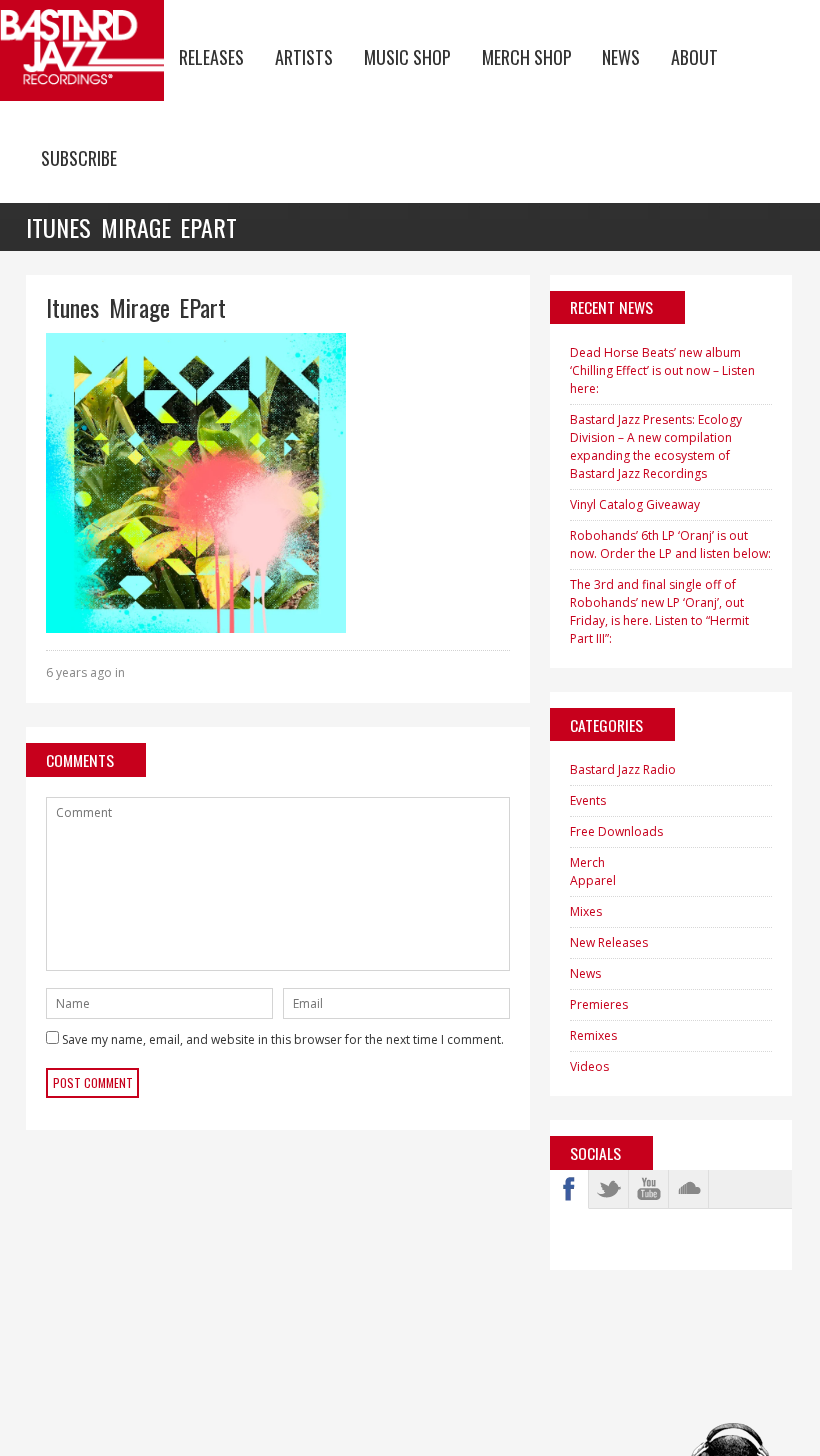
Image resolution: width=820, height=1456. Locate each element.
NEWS (621, 57)
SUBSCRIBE (79, 158)
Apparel (593, 880)
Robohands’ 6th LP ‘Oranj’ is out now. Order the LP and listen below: (670, 544)
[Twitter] (609, 1189)
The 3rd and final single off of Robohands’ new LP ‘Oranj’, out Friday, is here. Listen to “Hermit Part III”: (659, 611)
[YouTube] (649, 1189)
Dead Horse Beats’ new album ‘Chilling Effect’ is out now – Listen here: (662, 370)
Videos (589, 1066)
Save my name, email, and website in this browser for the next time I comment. (283, 1039)
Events (588, 800)
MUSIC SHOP (407, 57)
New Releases (609, 942)
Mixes (586, 911)
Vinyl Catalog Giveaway (635, 504)
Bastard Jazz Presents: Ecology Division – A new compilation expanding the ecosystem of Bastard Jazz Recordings (656, 446)
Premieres (599, 1004)
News (585, 973)
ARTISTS (304, 57)
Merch (587, 862)
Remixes (593, 1035)
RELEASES (211, 57)
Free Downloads (616, 831)
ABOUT (694, 57)
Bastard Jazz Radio (623, 769)
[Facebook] (569, 1189)
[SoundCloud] (689, 1189)
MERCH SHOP (527, 57)
